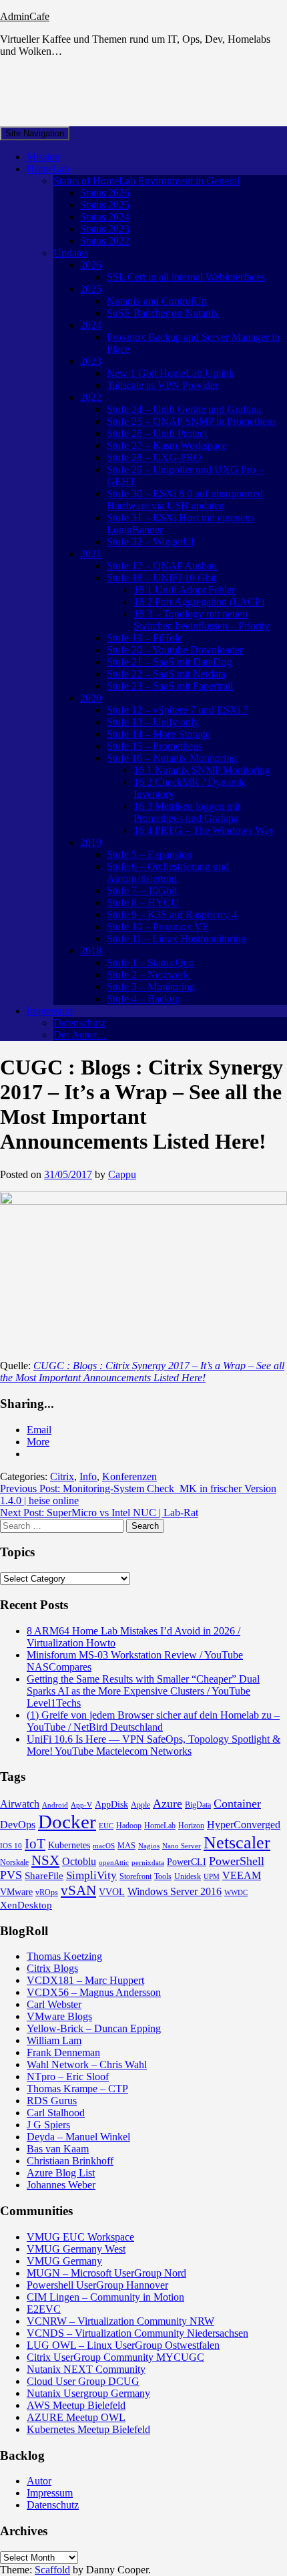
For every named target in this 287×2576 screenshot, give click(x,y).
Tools (163, 1876)
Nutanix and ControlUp (157, 301)
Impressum (50, 1011)
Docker (67, 1822)
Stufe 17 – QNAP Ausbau (162, 566)
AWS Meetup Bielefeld (76, 2405)
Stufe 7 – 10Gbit (142, 890)
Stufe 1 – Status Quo (151, 963)
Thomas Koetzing (64, 1956)
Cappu (122, 1174)
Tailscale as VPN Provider (163, 385)
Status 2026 (105, 193)
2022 (91, 397)
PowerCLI (187, 1862)
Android (55, 1805)
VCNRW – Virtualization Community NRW (120, 2321)
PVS (11, 1875)
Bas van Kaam (58, 2149)
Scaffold (52, 2570)
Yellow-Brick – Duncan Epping (94, 2028)
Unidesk (188, 1876)
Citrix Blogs (52, 1968)
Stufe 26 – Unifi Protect (157, 433)
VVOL (112, 1892)
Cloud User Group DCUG (83, 2381)
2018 (91, 951)
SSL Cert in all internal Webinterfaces (186, 277)
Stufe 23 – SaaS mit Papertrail (170, 686)
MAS (126, 1846)
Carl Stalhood (56, 2113)
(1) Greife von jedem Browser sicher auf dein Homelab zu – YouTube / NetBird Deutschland (153, 1721)
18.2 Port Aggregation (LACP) (199, 602)
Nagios (149, 1846)
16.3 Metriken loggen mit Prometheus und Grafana (187, 812)
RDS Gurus (52, 2101)
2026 (91, 265)
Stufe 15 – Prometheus (155, 746)
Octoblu (79, 1861)
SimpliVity (91, 1875)
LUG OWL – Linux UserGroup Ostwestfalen (123, 2345)
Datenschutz (79, 1023)
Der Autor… (80, 1035)
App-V (81, 1805)
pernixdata (148, 1863)
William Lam (54, 2040)
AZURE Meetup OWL (76, 2417)
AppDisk (111, 1805)
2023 (91, 361)
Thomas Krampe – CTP (77, 2089)
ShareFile (44, 1876)
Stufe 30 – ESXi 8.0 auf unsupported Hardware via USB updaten (185, 499)
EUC (106, 1826)
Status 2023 (105, 229)
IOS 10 (11, 1846)
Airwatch (20, 1804)
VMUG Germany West (76, 2249)
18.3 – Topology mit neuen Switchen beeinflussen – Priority (202, 620)
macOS (104, 1846)
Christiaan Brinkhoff (70, 2161)
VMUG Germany (64, 2261)
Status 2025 (105, 205)
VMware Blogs (59, 2016)
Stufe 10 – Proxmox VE (158, 926)
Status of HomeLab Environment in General (147, 181)
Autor (39, 2481)
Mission (43, 157)
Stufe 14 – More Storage (159, 734)
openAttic (114, 1863)
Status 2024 (105, 217)
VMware (16, 1892)
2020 (91, 698)
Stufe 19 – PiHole (145, 638)
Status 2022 (105, 241)
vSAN (78, 1890)
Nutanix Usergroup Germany (88, 2393)
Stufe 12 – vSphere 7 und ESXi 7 (178, 710)
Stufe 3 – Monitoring (151, 987)
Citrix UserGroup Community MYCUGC (115, 2357)
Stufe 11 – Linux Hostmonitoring (177, 939)
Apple (140, 1805)
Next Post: (99, 1513)
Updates (71, 253)
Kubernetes (69, 1845)
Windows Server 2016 (175, 1891)
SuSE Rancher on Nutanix (163, 313)
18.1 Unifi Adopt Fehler (184, 590)
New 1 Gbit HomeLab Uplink (171, 373)
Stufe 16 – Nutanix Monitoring (172, 758)
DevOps (18, 1825)
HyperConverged (244, 1825)
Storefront (135, 1876)
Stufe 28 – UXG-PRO (154, 457)
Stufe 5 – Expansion (150, 854)
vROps (47, 1892)
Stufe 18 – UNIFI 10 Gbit (162, 578)
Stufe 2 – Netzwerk (148, 975)
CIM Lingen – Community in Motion (105, 2297)
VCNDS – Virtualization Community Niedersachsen (137, 2333)
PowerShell (237, 1861)
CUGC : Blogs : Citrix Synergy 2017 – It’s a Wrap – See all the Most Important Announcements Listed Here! (142, 1372)
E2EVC (44, 2309)
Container (237, 1804)
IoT (35, 1844)
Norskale (14, 1862)
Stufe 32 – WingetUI (151, 542)
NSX (45, 1860)
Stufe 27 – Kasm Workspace (167, 445)
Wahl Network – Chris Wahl (87, 2064)
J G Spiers (48, 2125)
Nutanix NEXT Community (86, 2369)
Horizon (191, 1826)
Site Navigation (35, 133)
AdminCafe (25, 16)
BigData (198, 1805)
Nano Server (182, 1846)
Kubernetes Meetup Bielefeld (88, 2429)
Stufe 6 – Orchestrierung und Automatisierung (168, 872)
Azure (168, 1804)
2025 (91, 289)
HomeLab (48, 169)
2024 (91, 325)
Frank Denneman (63, 2052)
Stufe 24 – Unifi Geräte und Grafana (184, 409)
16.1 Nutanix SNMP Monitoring (202, 770)
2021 (91, 554)
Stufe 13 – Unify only (153, 722)
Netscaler (237, 1843)
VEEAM (242, 1875)
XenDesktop (26, 1905)
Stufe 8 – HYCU (143, 902)
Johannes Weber (61, 2185)
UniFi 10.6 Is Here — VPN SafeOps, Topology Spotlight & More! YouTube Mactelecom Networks (154, 1745)
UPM (212, 1877)
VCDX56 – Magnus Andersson (94, 1992)
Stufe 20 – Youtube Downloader (175, 650)
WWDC (236, 1893)
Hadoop (129, 1826)
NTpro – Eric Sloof (68, 2077)
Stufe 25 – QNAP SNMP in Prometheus (192, 421)
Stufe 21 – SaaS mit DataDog (169, 662)
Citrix (62, 1476)
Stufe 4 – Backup (143, 999)
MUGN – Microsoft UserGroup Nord (106, 2273)
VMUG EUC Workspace (80, 2237)
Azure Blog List (61, 2173)
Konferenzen (129, 1476)
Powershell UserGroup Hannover (97, 2285)
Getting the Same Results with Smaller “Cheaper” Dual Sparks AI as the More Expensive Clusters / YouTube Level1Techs (143, 1691)
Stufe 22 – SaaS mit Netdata (166, 674)
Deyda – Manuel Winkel (78, 2137)
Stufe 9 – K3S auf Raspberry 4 (172, 914)
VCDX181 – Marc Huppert (85, 1980)
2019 (91, 842)
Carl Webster (54, 2004)
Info (88, 1476)
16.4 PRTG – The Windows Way (204, 830)
